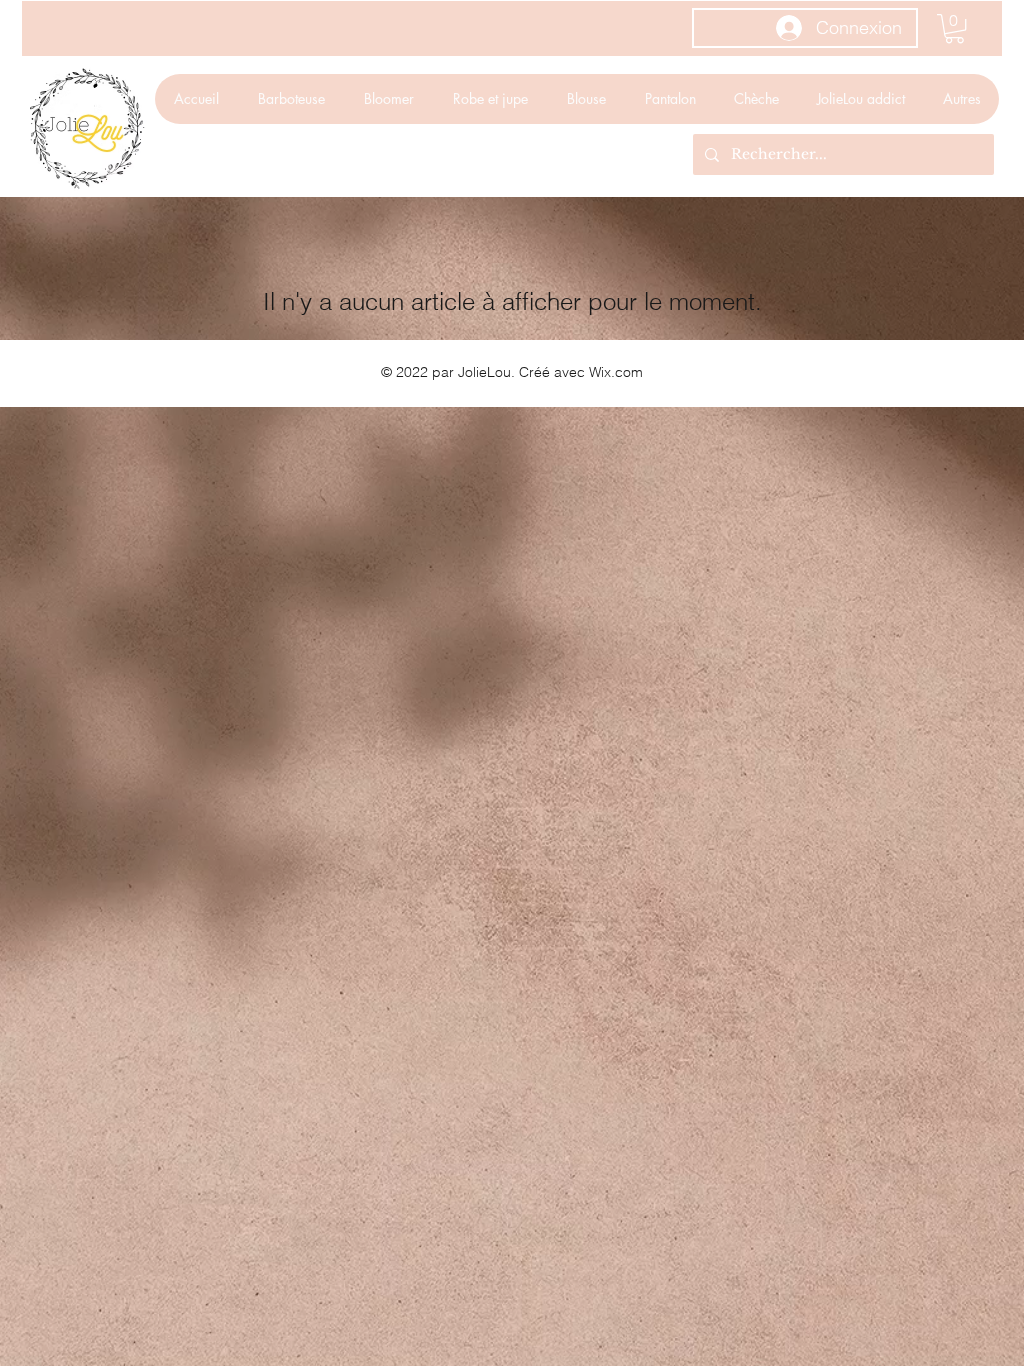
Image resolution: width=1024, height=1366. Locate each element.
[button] (954, 28)
